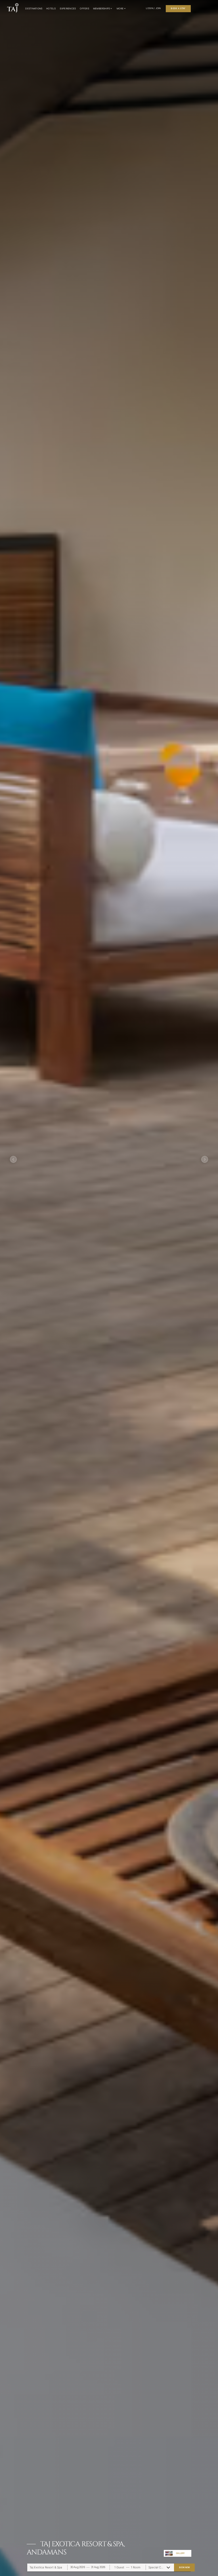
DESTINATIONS (34, 9)
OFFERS (84, 9)
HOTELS (51, 9)
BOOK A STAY (178, 8)
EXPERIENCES (68, 9)
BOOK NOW (185, 2567)
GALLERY (180, 2553)
